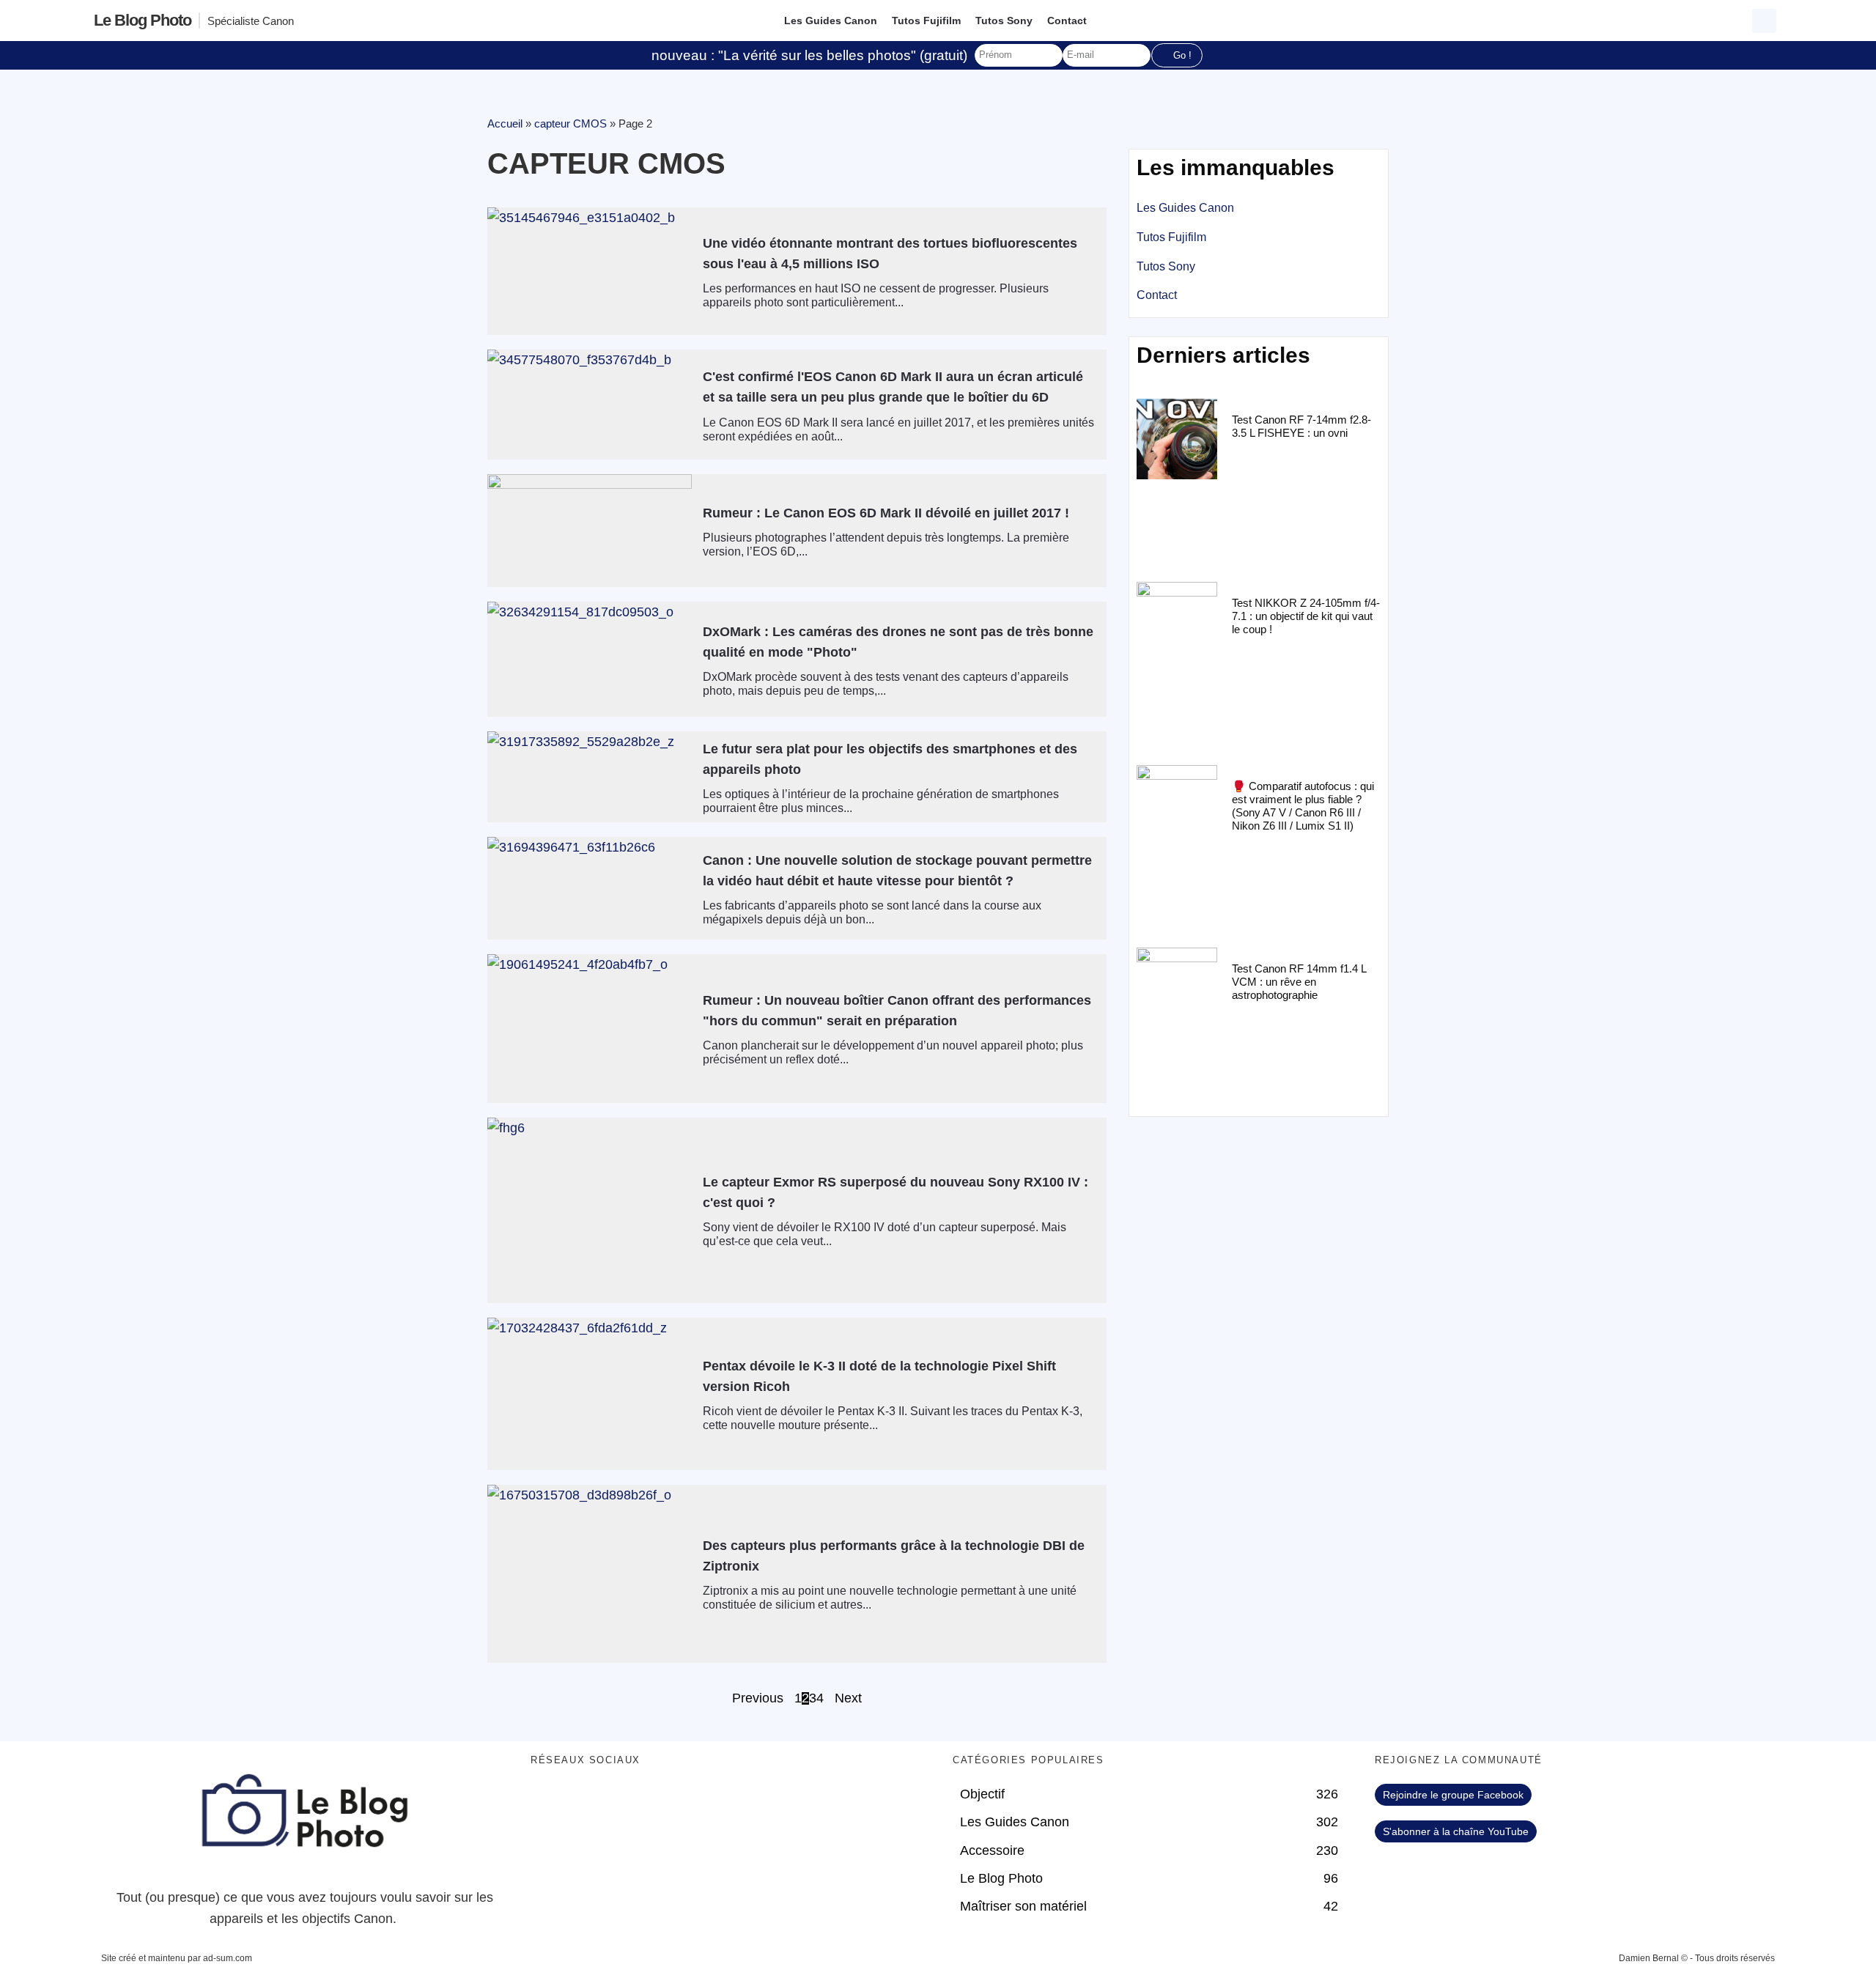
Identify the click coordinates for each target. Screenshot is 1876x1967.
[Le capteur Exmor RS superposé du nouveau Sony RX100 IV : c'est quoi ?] (590, 1210)
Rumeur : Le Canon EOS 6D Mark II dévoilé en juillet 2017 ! (886, 513)
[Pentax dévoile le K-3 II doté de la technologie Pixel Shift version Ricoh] (590, 1394)
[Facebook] (549, 1802)
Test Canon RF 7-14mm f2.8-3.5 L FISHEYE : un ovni (1301, 426)
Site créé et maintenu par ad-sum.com (177, 1958)
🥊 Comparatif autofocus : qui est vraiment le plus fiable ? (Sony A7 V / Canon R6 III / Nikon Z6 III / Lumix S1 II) (1303, 806)
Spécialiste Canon (251, 21)
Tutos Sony (1004, 21)
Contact (1067, 21)
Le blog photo (143, 20)
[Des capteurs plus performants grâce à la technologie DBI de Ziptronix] (590, 1574)
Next (848, 1699)
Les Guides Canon (831, 21)
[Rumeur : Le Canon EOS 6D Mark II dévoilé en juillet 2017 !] (590, 531)
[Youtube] (629, 1802)
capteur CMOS (570, 123)
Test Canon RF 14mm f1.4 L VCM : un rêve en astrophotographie (1299, 982)
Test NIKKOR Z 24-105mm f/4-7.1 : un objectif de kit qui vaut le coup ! (1306, 616)
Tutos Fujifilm (926, 21)
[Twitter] (589, 1802)
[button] (1764, 21)
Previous (758, 1699)
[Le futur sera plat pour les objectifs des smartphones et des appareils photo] (590, 764)
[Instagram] (670, 1802)
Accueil (505, 123)
